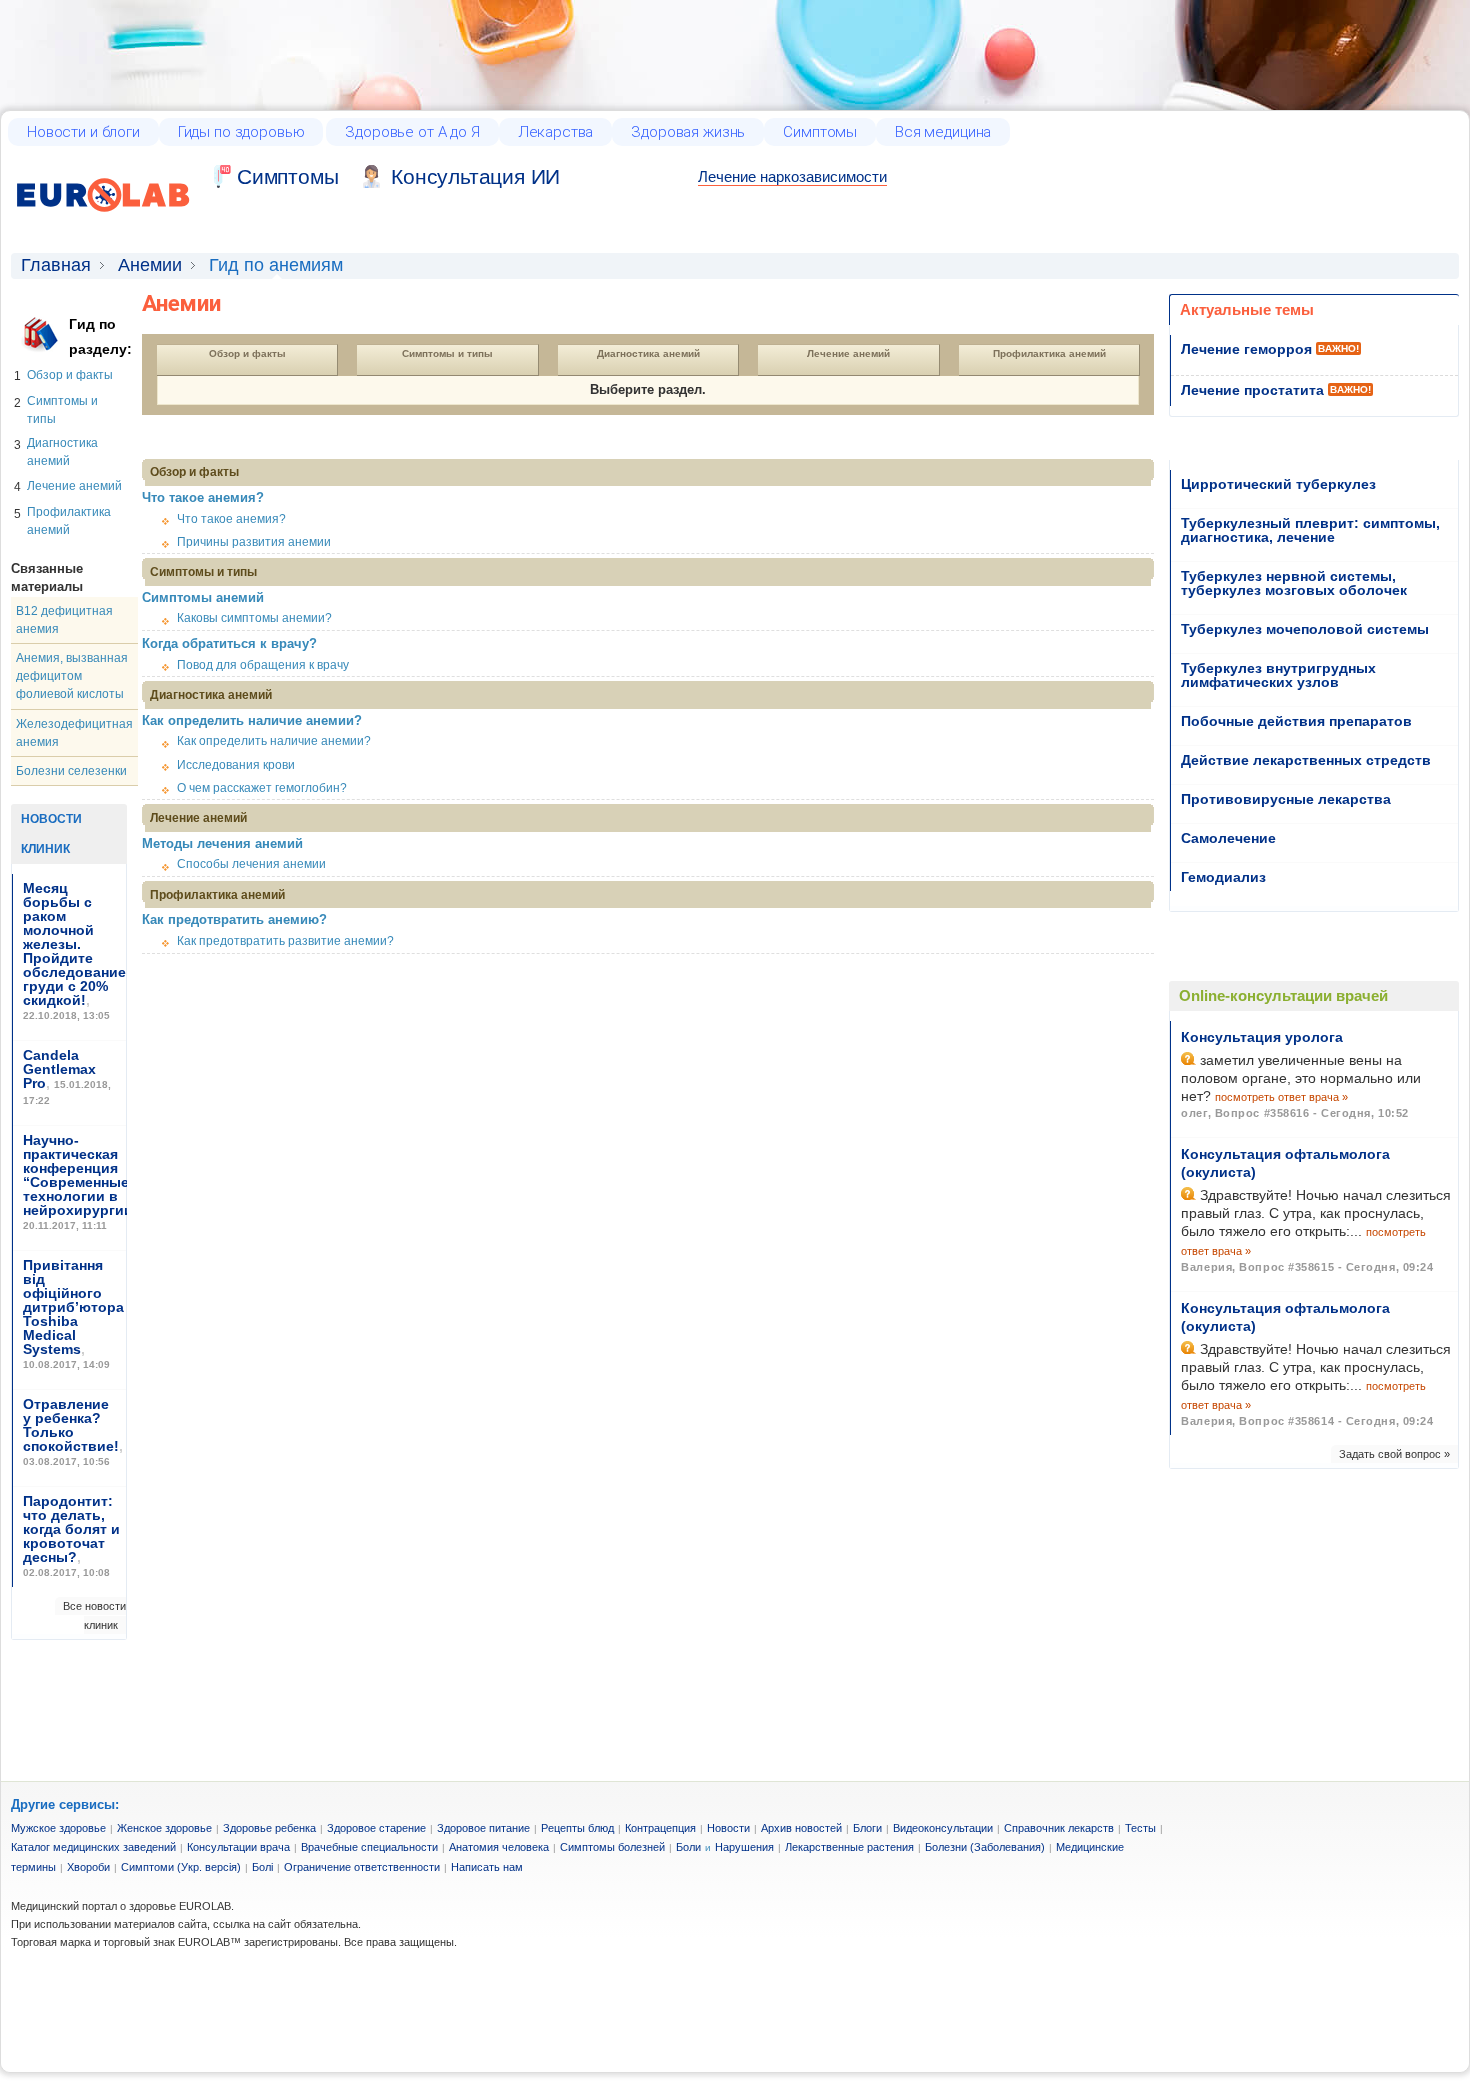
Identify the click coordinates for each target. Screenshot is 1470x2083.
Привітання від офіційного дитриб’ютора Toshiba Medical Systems (73, 1307)
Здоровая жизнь (688, 132)
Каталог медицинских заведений (93, 1847)
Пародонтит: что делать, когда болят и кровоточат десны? (71, 1529)
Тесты (1140, 1828)
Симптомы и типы (447, 353)
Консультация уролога (1262, 1037)
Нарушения (744, 1847)
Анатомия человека (499, 1847)
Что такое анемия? (203, 497)
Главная (56, 265)
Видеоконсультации (943, 1828)
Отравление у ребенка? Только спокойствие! (71, 1425)
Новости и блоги (83, 132)
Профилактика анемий (1049, 353)
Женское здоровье (164, 1828)
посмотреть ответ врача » (1281, 1097)
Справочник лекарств (1059, 1828)
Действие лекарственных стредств (1306, 760)
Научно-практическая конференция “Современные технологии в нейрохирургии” (81, 1175)
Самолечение (1228, 838)
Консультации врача (238, 1847)
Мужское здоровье (58, 1828)
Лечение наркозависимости (792, 176)
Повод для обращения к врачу (263, 665)
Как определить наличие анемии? (252, 720)
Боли (688, 1847)
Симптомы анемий (203, 597)
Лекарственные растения (849, 1847)
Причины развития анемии (254, 542)
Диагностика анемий (648, 353)
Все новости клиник (94, 1615)
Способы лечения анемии (251, 864)
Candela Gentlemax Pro (59, 1069)
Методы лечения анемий (222, 843)
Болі (262, 1867)
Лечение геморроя (1246, 349)
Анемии (150, 265)
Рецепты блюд (577, 1828)
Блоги (867, 1828)
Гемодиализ (1223, 877)
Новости (728, 1828)
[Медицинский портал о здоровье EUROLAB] (103, 223)
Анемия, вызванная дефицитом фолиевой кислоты (72, 676)
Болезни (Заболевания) (985, 1847)
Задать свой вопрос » (1394, 1454)
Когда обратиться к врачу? (229, 643)
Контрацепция (660, 1828)
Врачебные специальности (369, 1847)
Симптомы (820, 132)
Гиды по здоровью (241, 132)
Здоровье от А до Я (412, 132)
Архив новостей (801, 1828)
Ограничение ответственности (362, 1867)
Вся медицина (943, 132)
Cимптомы (287, 176)
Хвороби (88, 1867)
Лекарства (556, 132)
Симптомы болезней (612, 1847)
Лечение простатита (1252, 390)
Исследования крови (236, 765)
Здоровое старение (376, 1828)
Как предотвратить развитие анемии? (285, 941)
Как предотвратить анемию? (234, 919)
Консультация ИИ (475, 176)
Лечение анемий (74, 486)
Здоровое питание (483, 1828)
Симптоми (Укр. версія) (181, 1867)
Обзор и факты (70, 375)
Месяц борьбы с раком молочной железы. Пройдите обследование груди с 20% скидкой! (74, 944)
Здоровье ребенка (269, 1828)
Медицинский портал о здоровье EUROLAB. (122, 1906)
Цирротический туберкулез (1278, 484)
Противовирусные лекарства (1286, 799)
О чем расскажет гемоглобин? (262, 788)
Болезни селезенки (71, 771)
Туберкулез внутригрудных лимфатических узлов (1278, 675)
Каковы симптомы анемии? (254, 618)
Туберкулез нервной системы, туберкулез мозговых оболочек (1294, 583)
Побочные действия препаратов (1296, 721)
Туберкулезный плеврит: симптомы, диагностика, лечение (1310, 530)
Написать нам (487, 1867)
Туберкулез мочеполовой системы (1305, 629)
